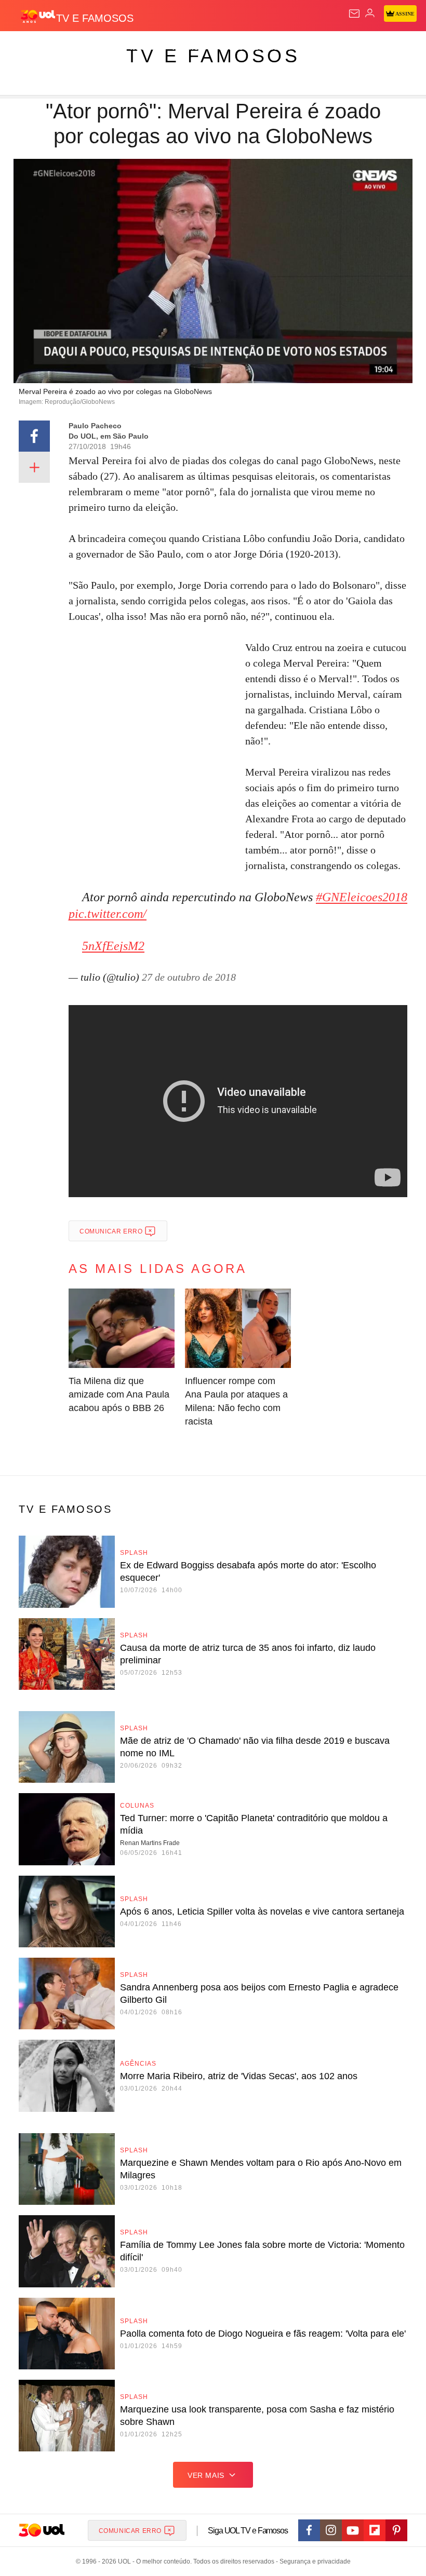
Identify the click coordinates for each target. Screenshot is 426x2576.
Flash (65, 48)
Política (188, 48)
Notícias (147, 48)
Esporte (350, 48)
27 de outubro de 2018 (189, 977)
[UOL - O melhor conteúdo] (38, 16)
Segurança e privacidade (313, 2561)
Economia (272, 48)
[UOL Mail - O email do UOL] (354, 13)
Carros (229, 48)
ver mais (206, 2475)
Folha (313, 48)
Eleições (103, 48)
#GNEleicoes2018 (362, 897)
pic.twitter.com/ (108, 914)
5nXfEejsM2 (113, 946)
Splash (390, 48)
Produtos (24, 48)
